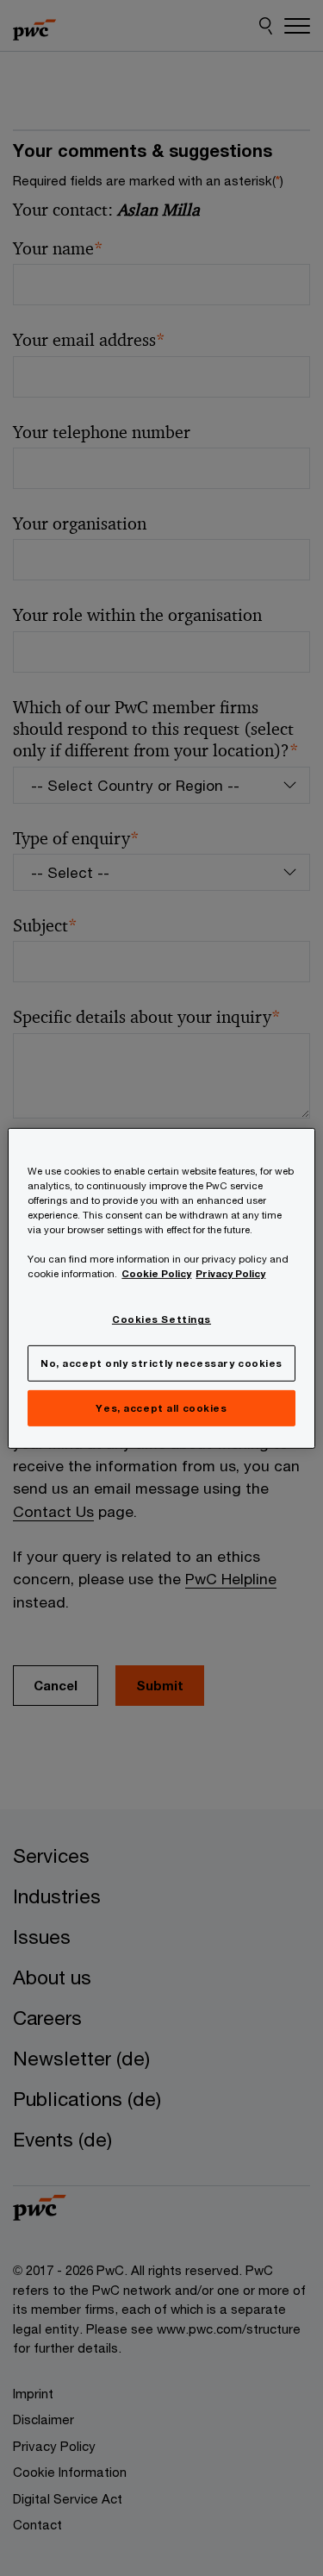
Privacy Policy (230, 1273)
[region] (161, 1288)
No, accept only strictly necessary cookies (161, 1363)
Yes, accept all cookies (161, 1408)
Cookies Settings (161, 1319)
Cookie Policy (156, 1273)
